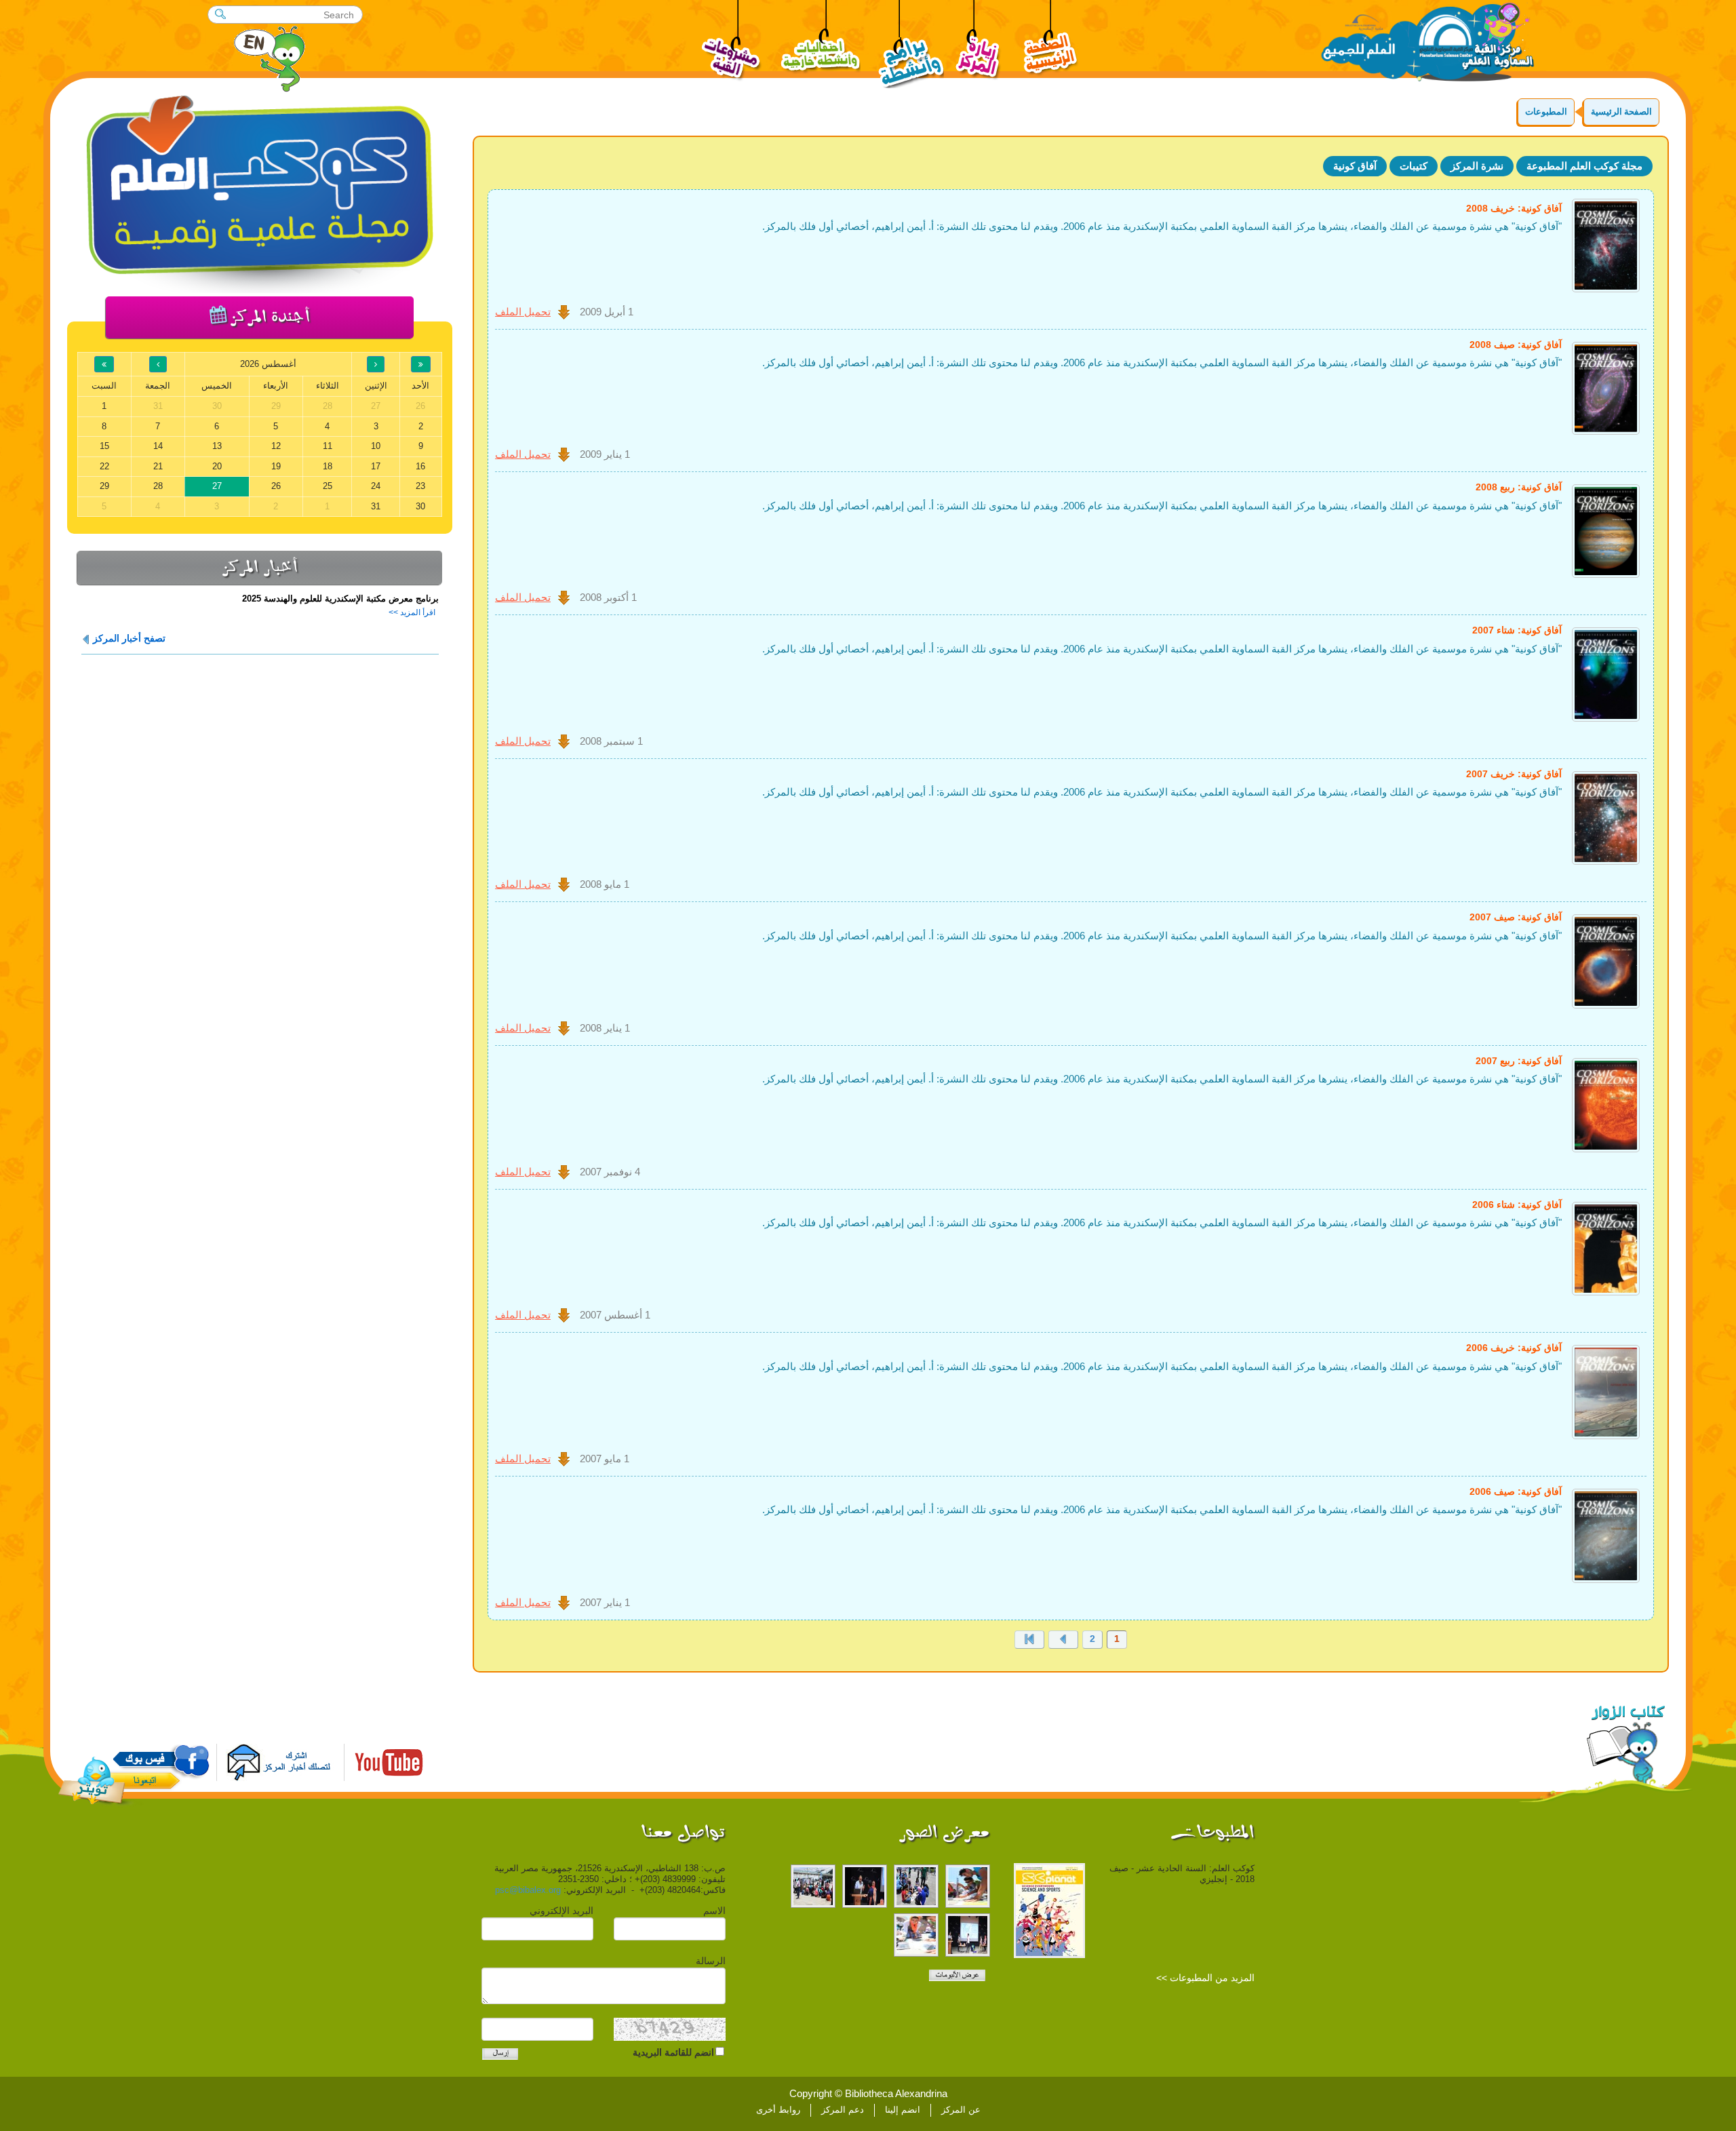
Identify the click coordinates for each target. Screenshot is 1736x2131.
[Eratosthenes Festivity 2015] (968, 1886)
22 (104, 466)
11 (328, 446)
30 (420, 506)
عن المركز (961, 2110)
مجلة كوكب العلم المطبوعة (1584, 166)
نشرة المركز (1477, 166)
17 (376, 466)
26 (276, 486)
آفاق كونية (1355, 166)
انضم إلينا (903, 2110)
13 (217, 446)
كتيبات (1414, 166)
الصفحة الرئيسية (1621, 112)
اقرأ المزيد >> (412, 612)
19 (276, 466)
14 (158, 446)
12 (276, 446)
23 (420, 486)
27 (217, 486)
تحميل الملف (523, 312)
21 (158, 466)
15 (104, 446)
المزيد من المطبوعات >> (1205, 1978)
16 (420, 466)
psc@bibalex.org (528, 1890)
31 (376, 506)
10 (376, 446)
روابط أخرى (778, 2110)
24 (376, 486)
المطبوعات (1546, 112)
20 (217, 466)
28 (158, 486)
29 (104, 486)
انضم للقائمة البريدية (673, 2052)
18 (328, 466)
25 (328, 486)
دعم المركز (843, 2110)
